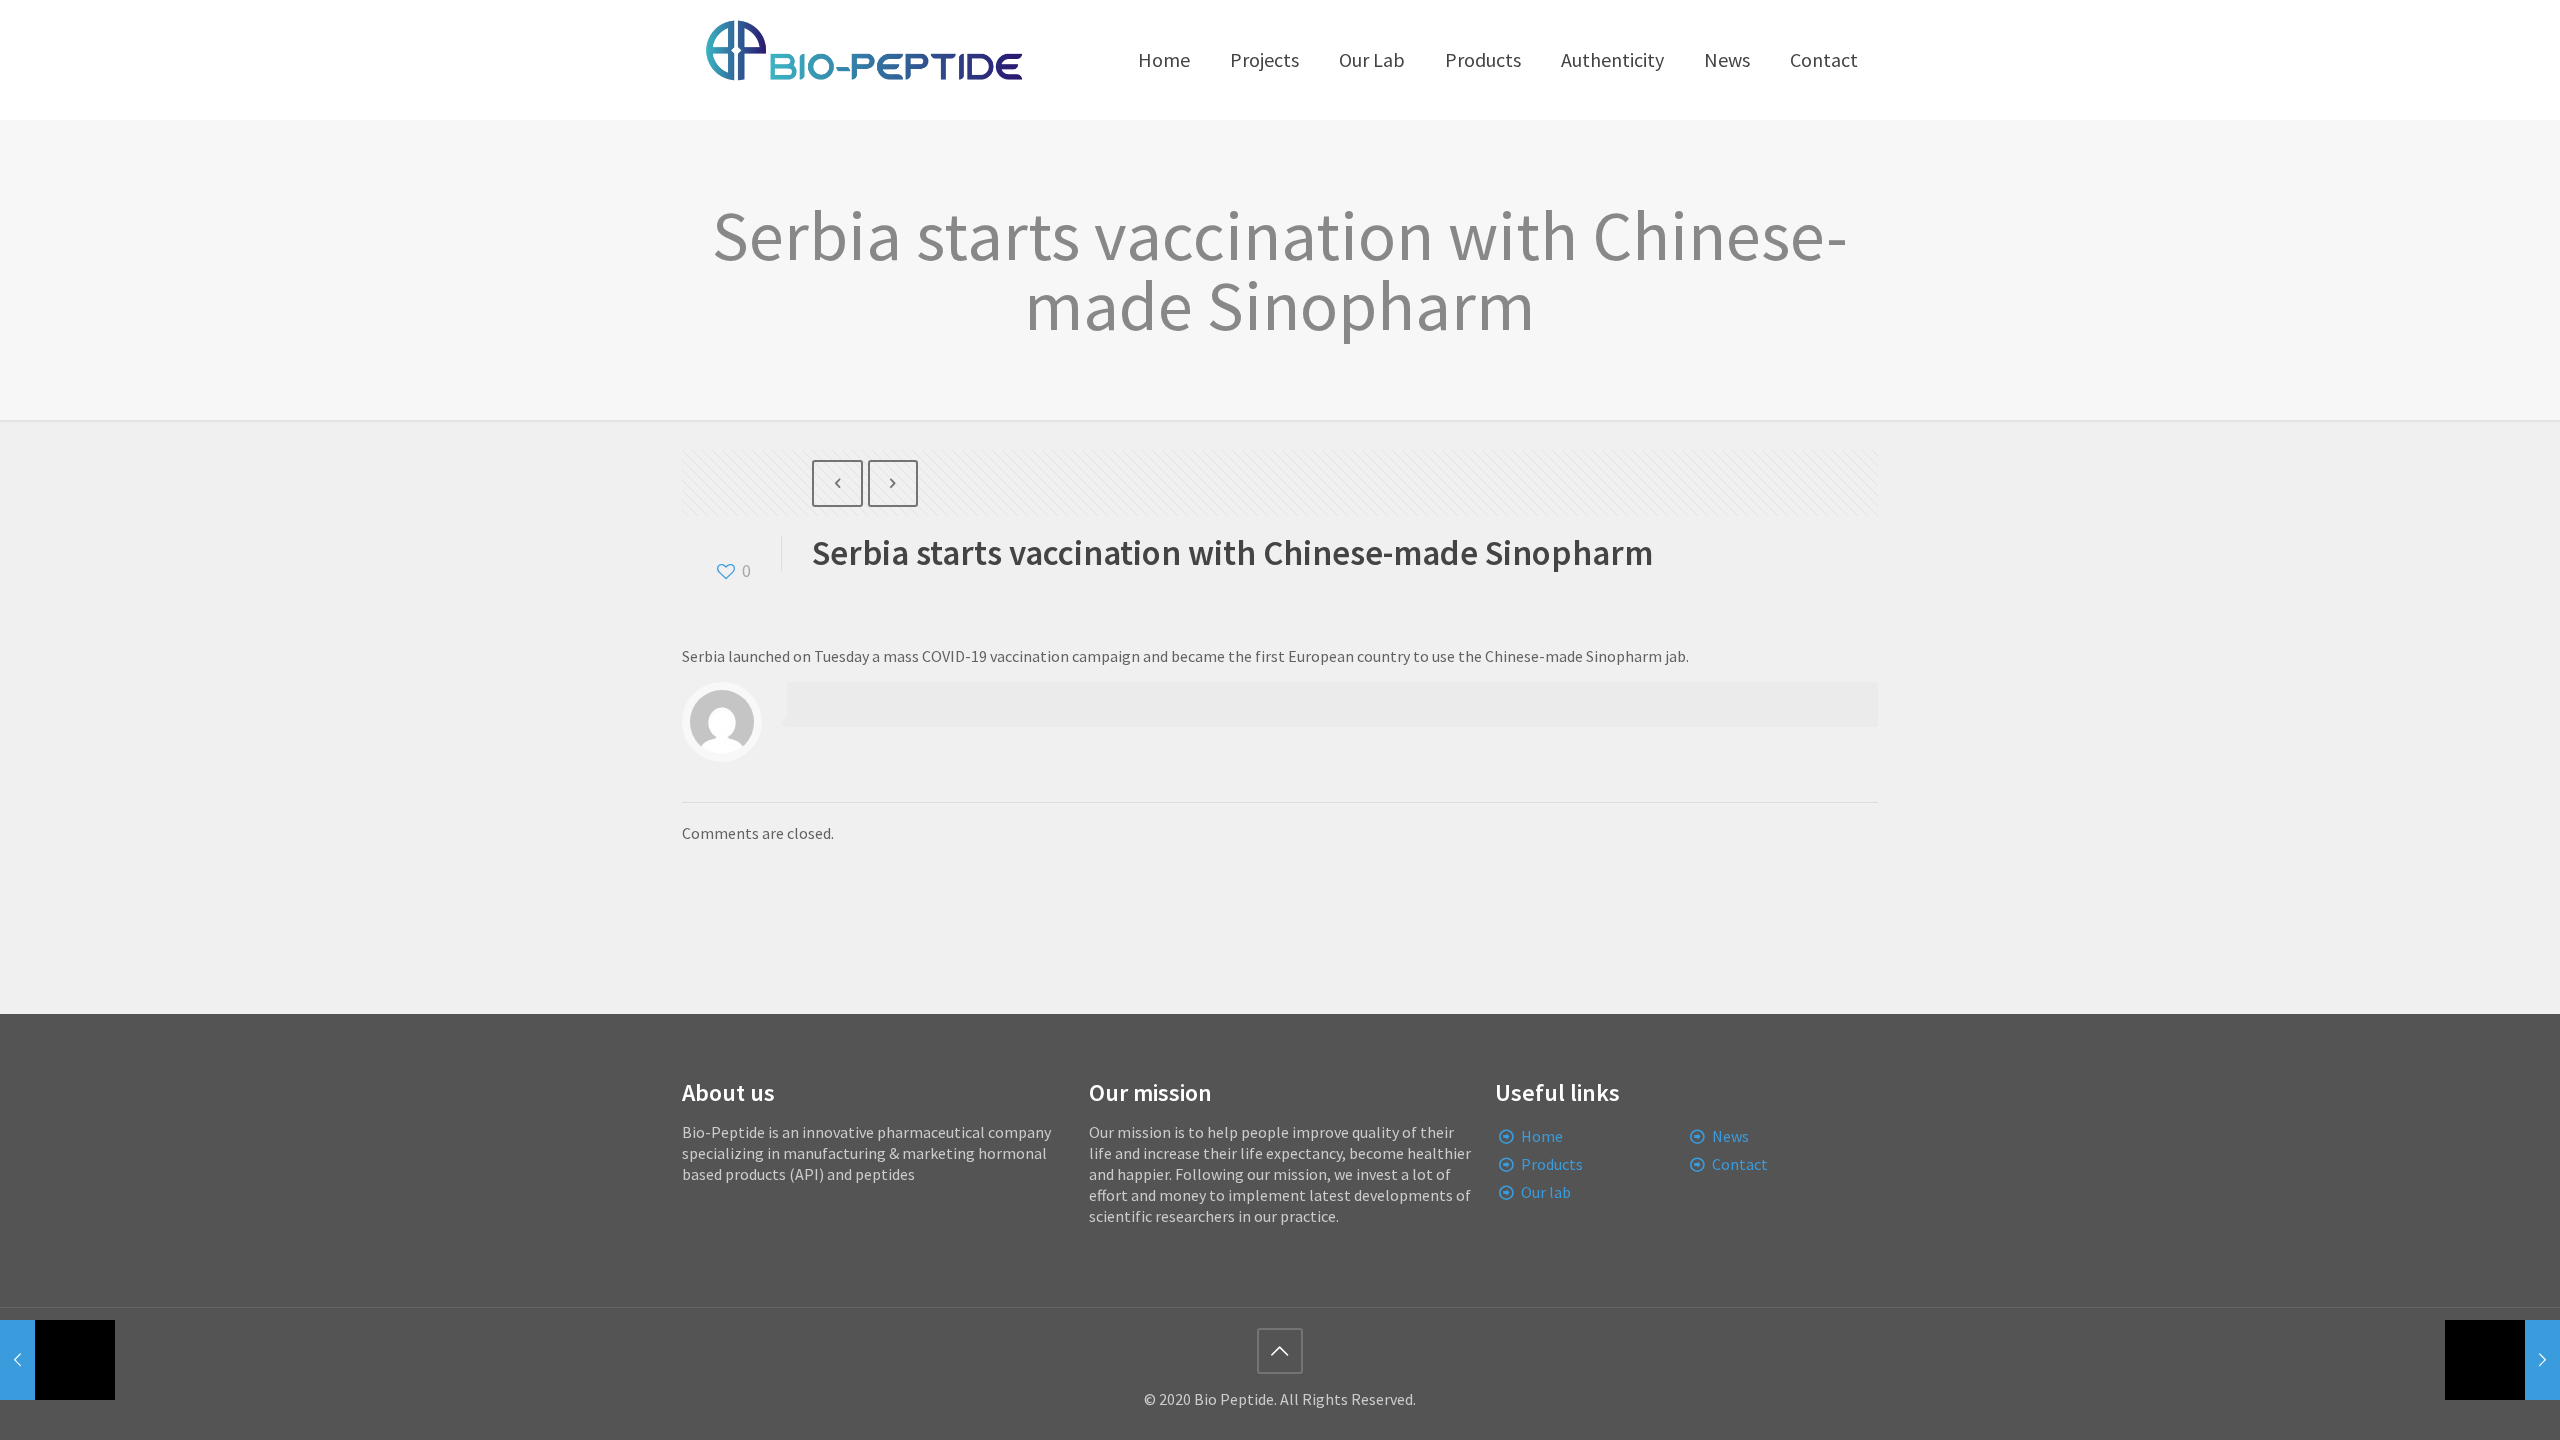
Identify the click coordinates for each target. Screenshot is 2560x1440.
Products (1552, 1164)
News (1730, 1136)
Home (1542, 1136)
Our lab (1546, 1192)
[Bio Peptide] (863, 60)
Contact (1740, 1164)
